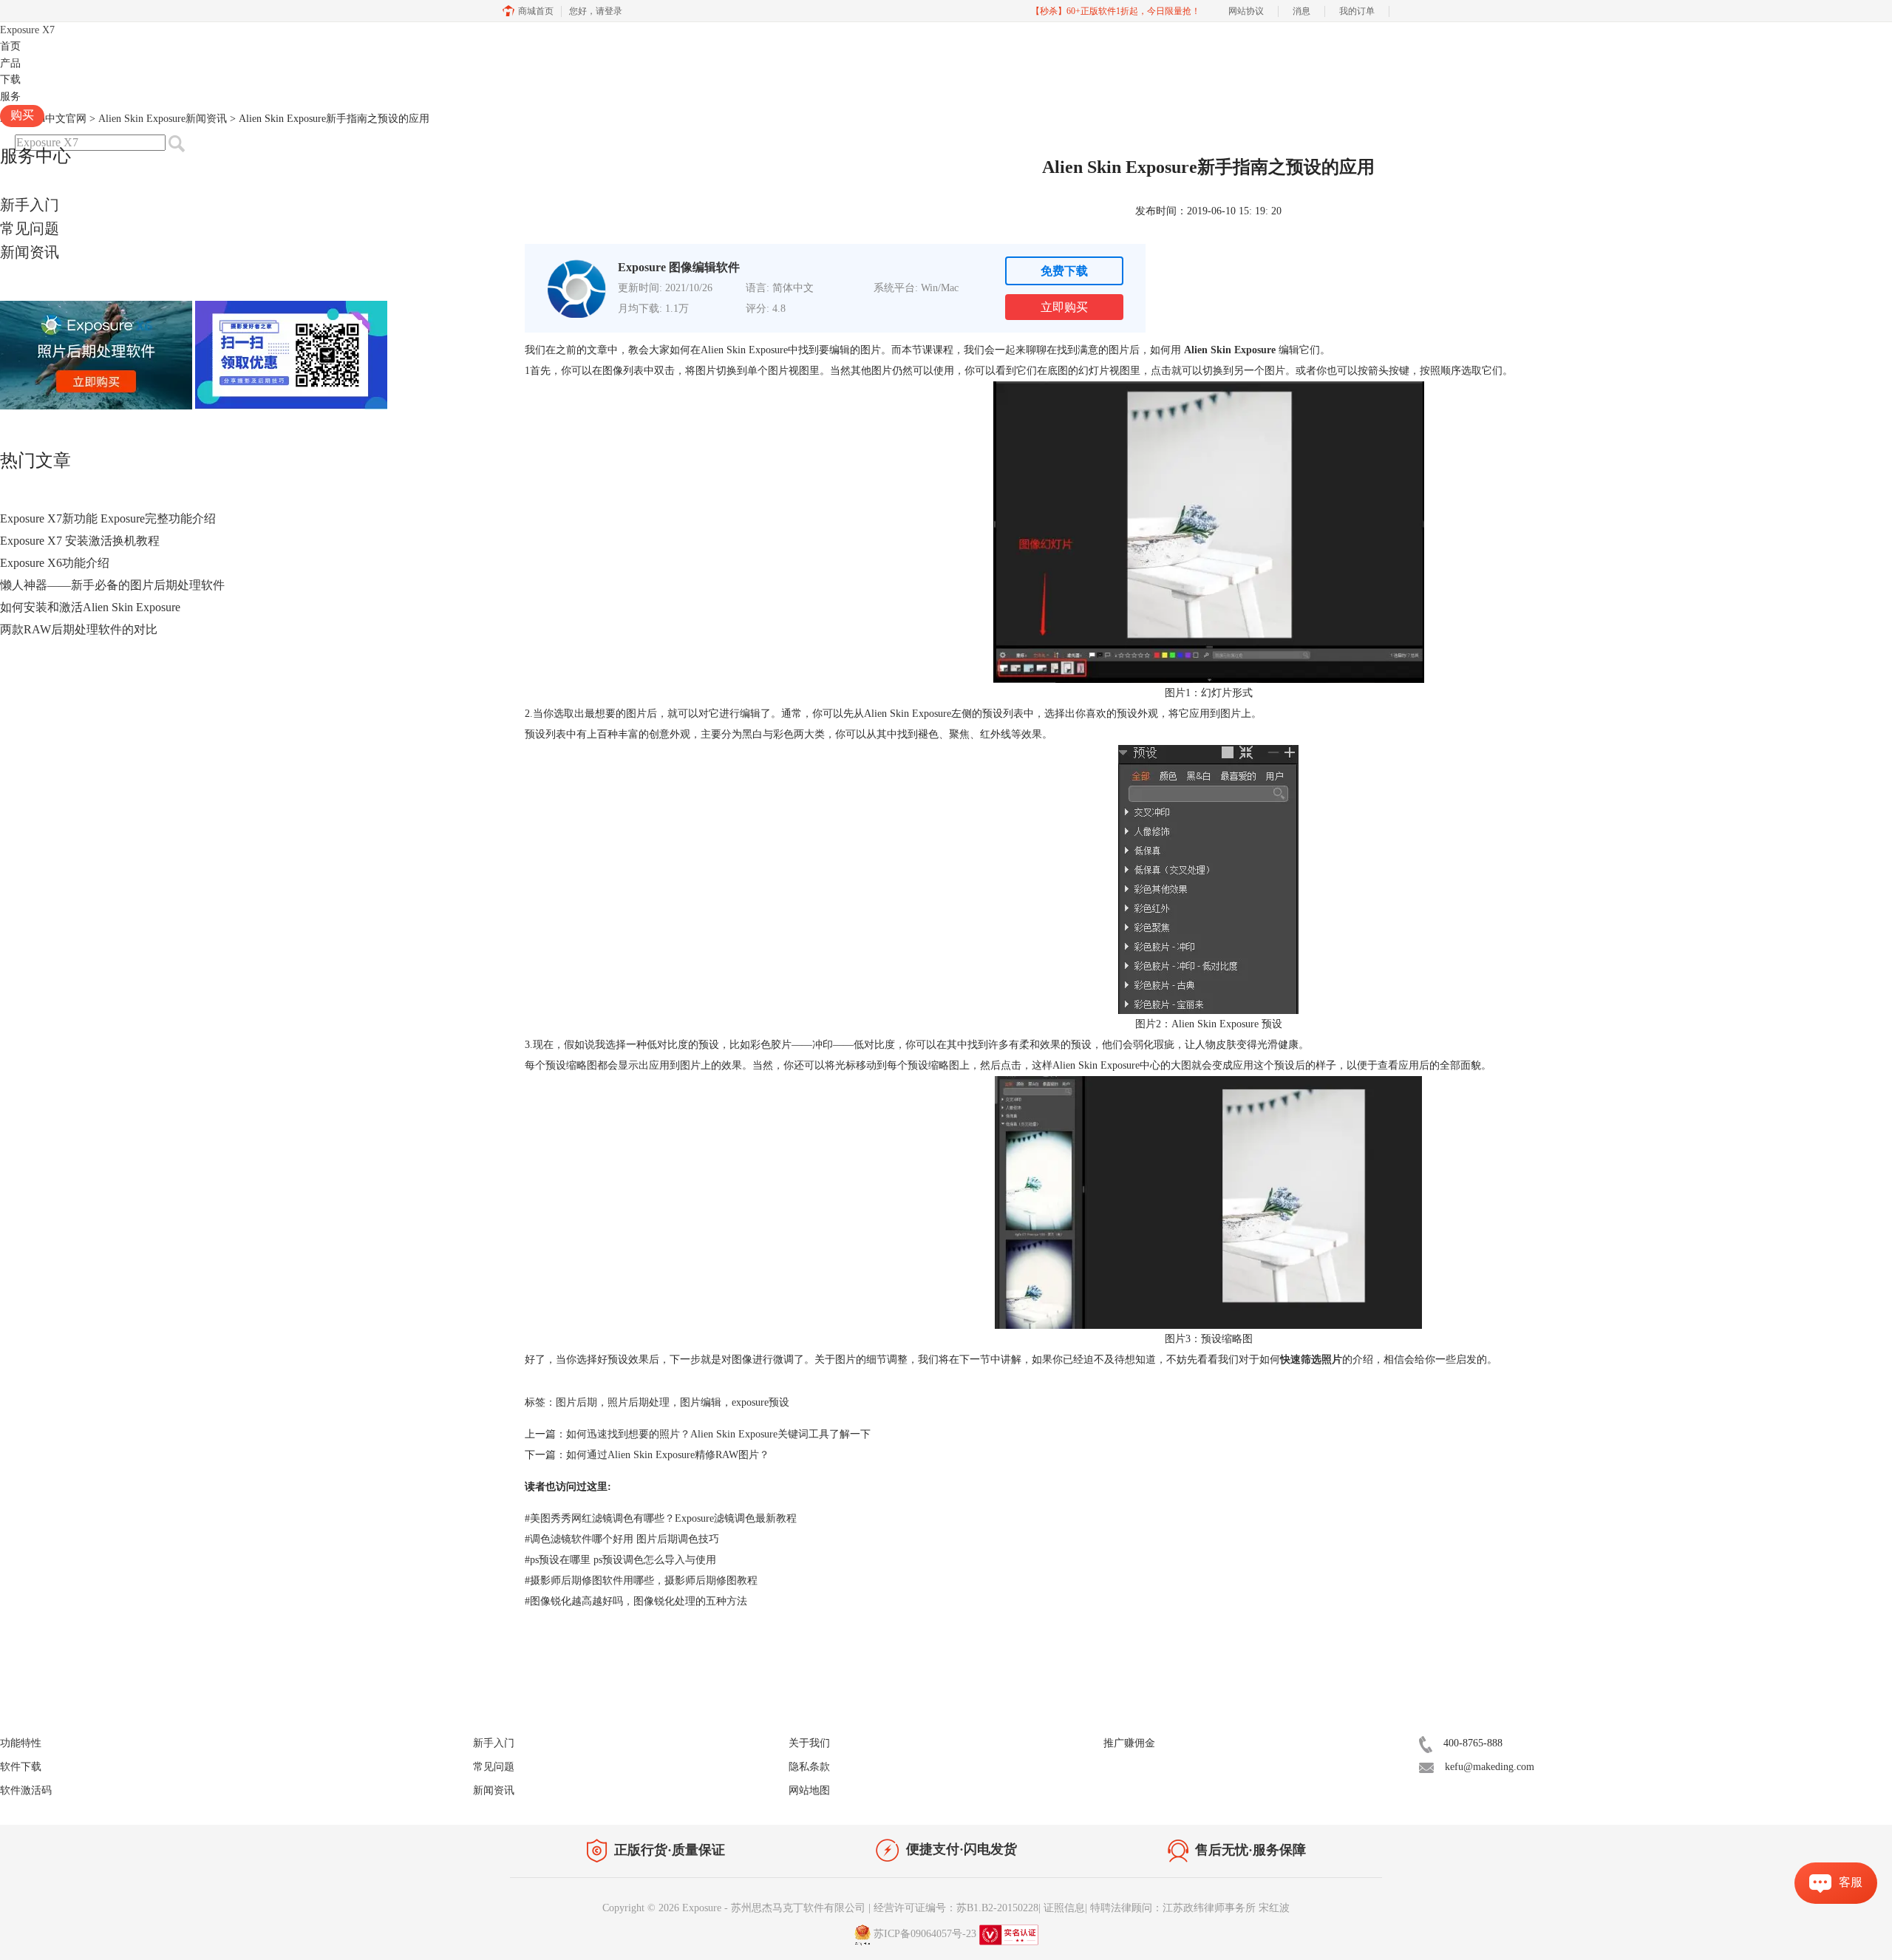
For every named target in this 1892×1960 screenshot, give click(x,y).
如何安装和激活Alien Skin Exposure (90, 607)
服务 (10, 96)
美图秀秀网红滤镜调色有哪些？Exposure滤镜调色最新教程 (661, 1518)
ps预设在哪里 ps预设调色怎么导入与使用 (620, 1560)
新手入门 (30, 205)
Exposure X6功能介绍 (55, 563)
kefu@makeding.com (1490, 1767)
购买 (22, 115)
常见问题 (30, 228)
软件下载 (21, 1767)
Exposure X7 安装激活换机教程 (80, 541)
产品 (10, 63)
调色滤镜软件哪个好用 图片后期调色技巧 (622, 1539)
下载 (10, 79)
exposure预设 (760, 1402)
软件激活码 (26, 1790)
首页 (10, 46)
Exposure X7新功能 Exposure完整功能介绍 (108, 518)
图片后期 (576, 1402)
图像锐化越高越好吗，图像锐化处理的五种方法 (636, 1601)
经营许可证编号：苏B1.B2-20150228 (956, 1908)
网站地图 (809, 1790)
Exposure (27, 30)
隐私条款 (809, 1767)
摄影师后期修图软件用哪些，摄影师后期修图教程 (641, 1580)
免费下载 (1064, 271)
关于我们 (809, 1743)
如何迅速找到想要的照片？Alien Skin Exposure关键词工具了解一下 (718, 1434)
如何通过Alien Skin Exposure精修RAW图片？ (668, 1455)
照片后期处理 (639, 1402)
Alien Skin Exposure (1230, 350)
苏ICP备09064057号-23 (925, 1934)
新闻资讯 (30, 252)
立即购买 (1064, 307)
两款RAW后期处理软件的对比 (79, 629)
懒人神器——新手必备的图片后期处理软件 (112, 585)
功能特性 (21, 1743)
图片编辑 (701, 1402)
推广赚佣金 (1129, 1743)
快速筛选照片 (1311, 1360)
